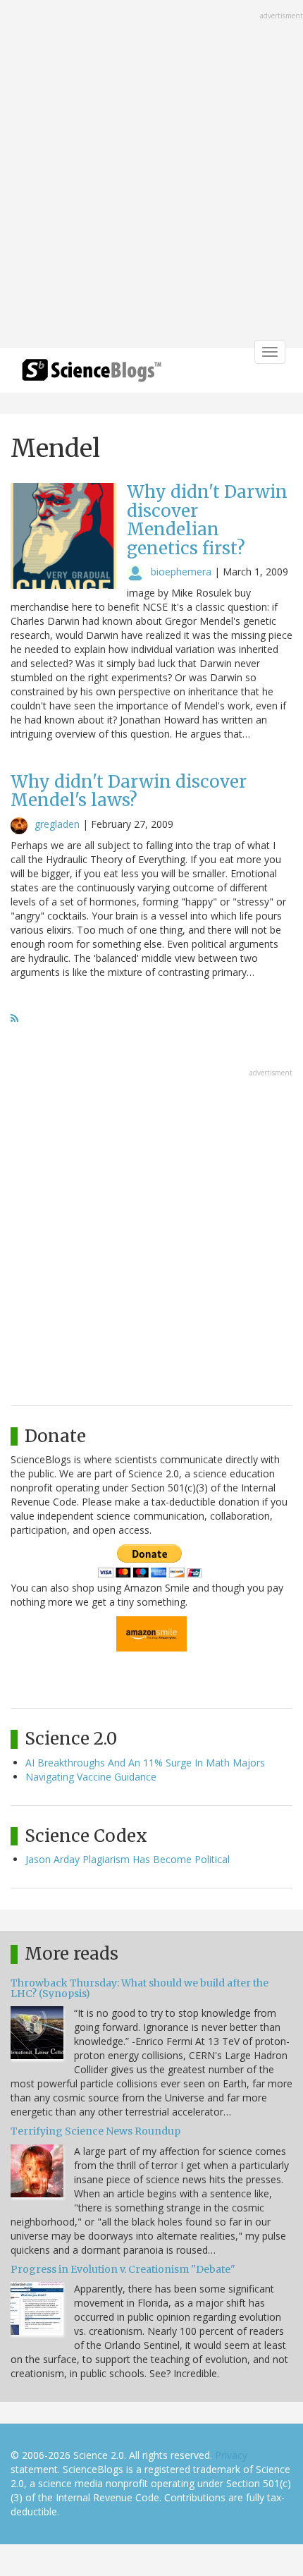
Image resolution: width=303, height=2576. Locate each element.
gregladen (57, 824)
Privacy (231, 2455)
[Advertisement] (151, 176)
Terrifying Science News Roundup (95, 2131)
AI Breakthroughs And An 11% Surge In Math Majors (145, 1763)
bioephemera (181, 572)
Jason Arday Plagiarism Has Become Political (128, 1859)
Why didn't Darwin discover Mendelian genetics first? (207, 520)
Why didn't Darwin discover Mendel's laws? (129, 791)
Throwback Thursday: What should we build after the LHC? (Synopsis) (140, 1988)
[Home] (92, 375)
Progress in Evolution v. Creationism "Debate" (123, 2269)
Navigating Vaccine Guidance (91, 1777)
